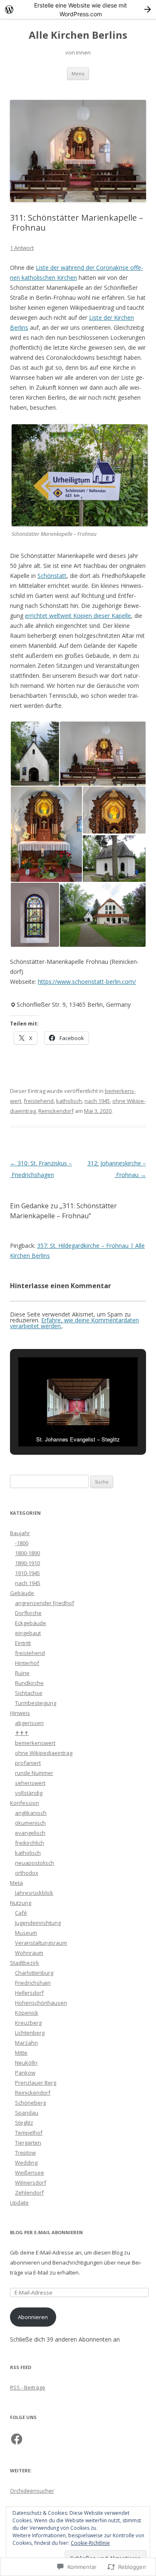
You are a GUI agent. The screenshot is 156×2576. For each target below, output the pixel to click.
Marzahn (26, 2043)
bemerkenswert (35, 1743)
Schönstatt (52, 576)
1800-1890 (27, 1553)
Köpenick (27, 2013)
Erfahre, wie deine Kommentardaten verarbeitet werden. (74, 1323)
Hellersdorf (29, 1993)
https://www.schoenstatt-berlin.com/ (87, 982)
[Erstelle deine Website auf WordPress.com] (78, 9)
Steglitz (24, 2123)
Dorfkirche (28, 1613)
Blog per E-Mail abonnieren (46, 2232)
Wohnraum (29, 1953)
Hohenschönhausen (41, 2003)
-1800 (22, 1543)
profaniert (28, 1763)
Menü (78, 73)
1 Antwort (22, 248)
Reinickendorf (56, 1111)
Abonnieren (33, 2317)
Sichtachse (29, 1693)
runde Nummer (34, 1773)
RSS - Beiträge (28, 2387)
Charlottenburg (34, 1973)
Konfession (25, 1803)
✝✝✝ (22, 1733)
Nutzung (21, 1903)
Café (21, 1913)
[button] (35, 754)
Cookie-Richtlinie (90, 2543)
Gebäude (22, 1593)
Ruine (22, 1673)
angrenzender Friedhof (45, 1603)
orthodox (27, 1873)
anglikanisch (31, 1813)
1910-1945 (27, 1573)
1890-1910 (27, 1563)
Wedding (26, 2163)
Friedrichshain (33, 1983)
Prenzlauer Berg (36, 2083)
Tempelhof (29, 2133)
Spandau (27, 2113)
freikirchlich (30, 1843)
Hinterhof (27, 1663)
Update (19, 2203)
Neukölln (26, 2063)
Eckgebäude (31, 1623)
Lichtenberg (30, 2033)
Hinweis (20, 1713)
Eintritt (23, 1643)
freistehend (39, 1101)
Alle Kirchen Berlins (78, 35)
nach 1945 (97, 1101)
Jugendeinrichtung (38, 1923)
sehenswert (30, 1783)
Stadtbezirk (25, 1963)
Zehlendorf (29, 2193)
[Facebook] (17, 2439)
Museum (26, 1933)
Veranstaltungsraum (41, 1943)
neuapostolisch (35, 1863)
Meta (16, 1883)
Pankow (25, 2073)
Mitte (21, 2053)
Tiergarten (28, 2143)
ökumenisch (30, 1823)
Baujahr (20, 1533)
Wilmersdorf (31, 2183)
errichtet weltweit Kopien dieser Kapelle (78, 616)
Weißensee (30, 2173)
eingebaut (28, 1633)
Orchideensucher (32, 2491)
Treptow (25, 2153)
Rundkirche (29, 1683)
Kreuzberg (28, 2023)
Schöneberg (30, 2103)
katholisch (69, 1101)
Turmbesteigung (36, 1703)
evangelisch (30, 1833)
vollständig (29, 1793)
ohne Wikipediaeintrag (44, 1753)
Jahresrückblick (34, 1893)
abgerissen (29, 1723)
